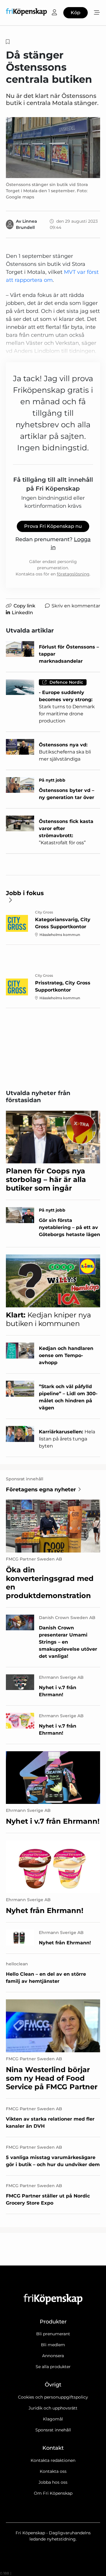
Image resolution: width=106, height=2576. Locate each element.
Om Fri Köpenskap (53, 2493)
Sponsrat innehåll (53, 2430)
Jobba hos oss (53, 2482)
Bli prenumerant (53, 2334)
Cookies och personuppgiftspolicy (53, 2397)
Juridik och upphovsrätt (53, 2408)
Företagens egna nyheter (41, 1490)
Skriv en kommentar (76, 606)
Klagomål (53, 2419)
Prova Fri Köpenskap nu (53, 526)
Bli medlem (53, 2345)
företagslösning (73, 574)
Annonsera (53, 2356)
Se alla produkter (53, 2367)
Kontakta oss (53, 2471)
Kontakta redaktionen (53, 2460)
